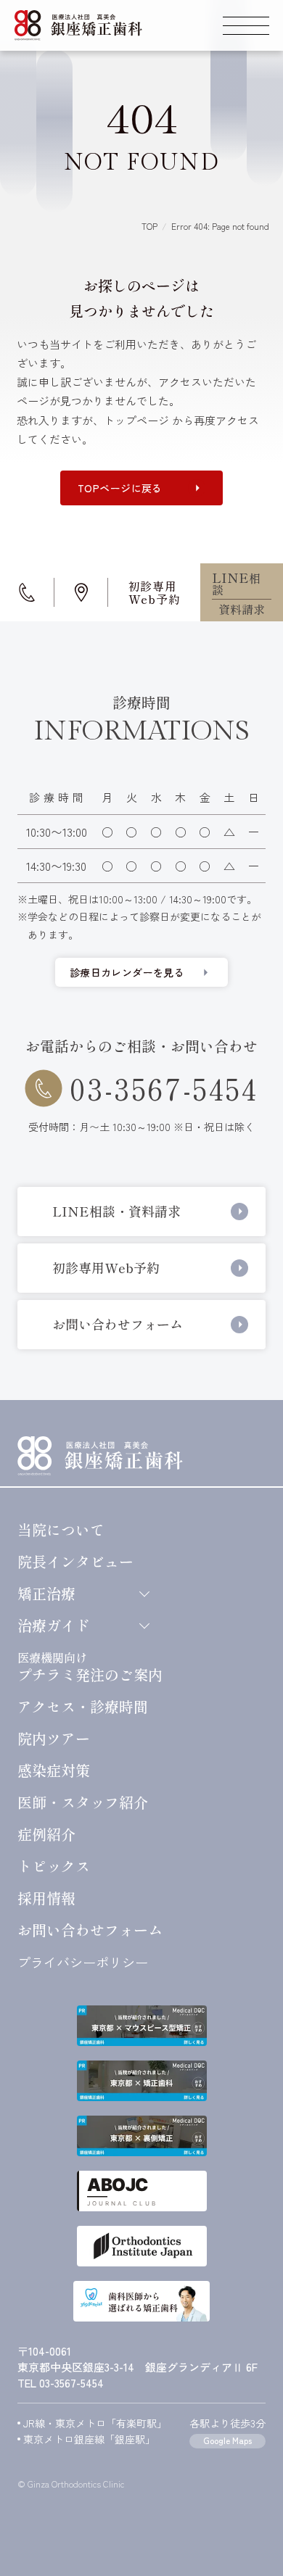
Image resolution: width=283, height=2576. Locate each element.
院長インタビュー (75, 1562)
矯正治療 (46, 1594)
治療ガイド (54, 1625)
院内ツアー (54, 1739)
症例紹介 (46, 1834)
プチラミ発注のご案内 (90, 1666)
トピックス (54, 1866)
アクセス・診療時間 (83, 1707)
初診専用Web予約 (155, 592)
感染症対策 (54, 1771)
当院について (61, 1530)
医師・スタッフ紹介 (83, 1802)
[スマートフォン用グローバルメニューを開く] (246, 25)
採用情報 (46, 1898)
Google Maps (227, 2440)
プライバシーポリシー (83, 1962)
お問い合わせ (90, 1930)
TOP (149, 226)
